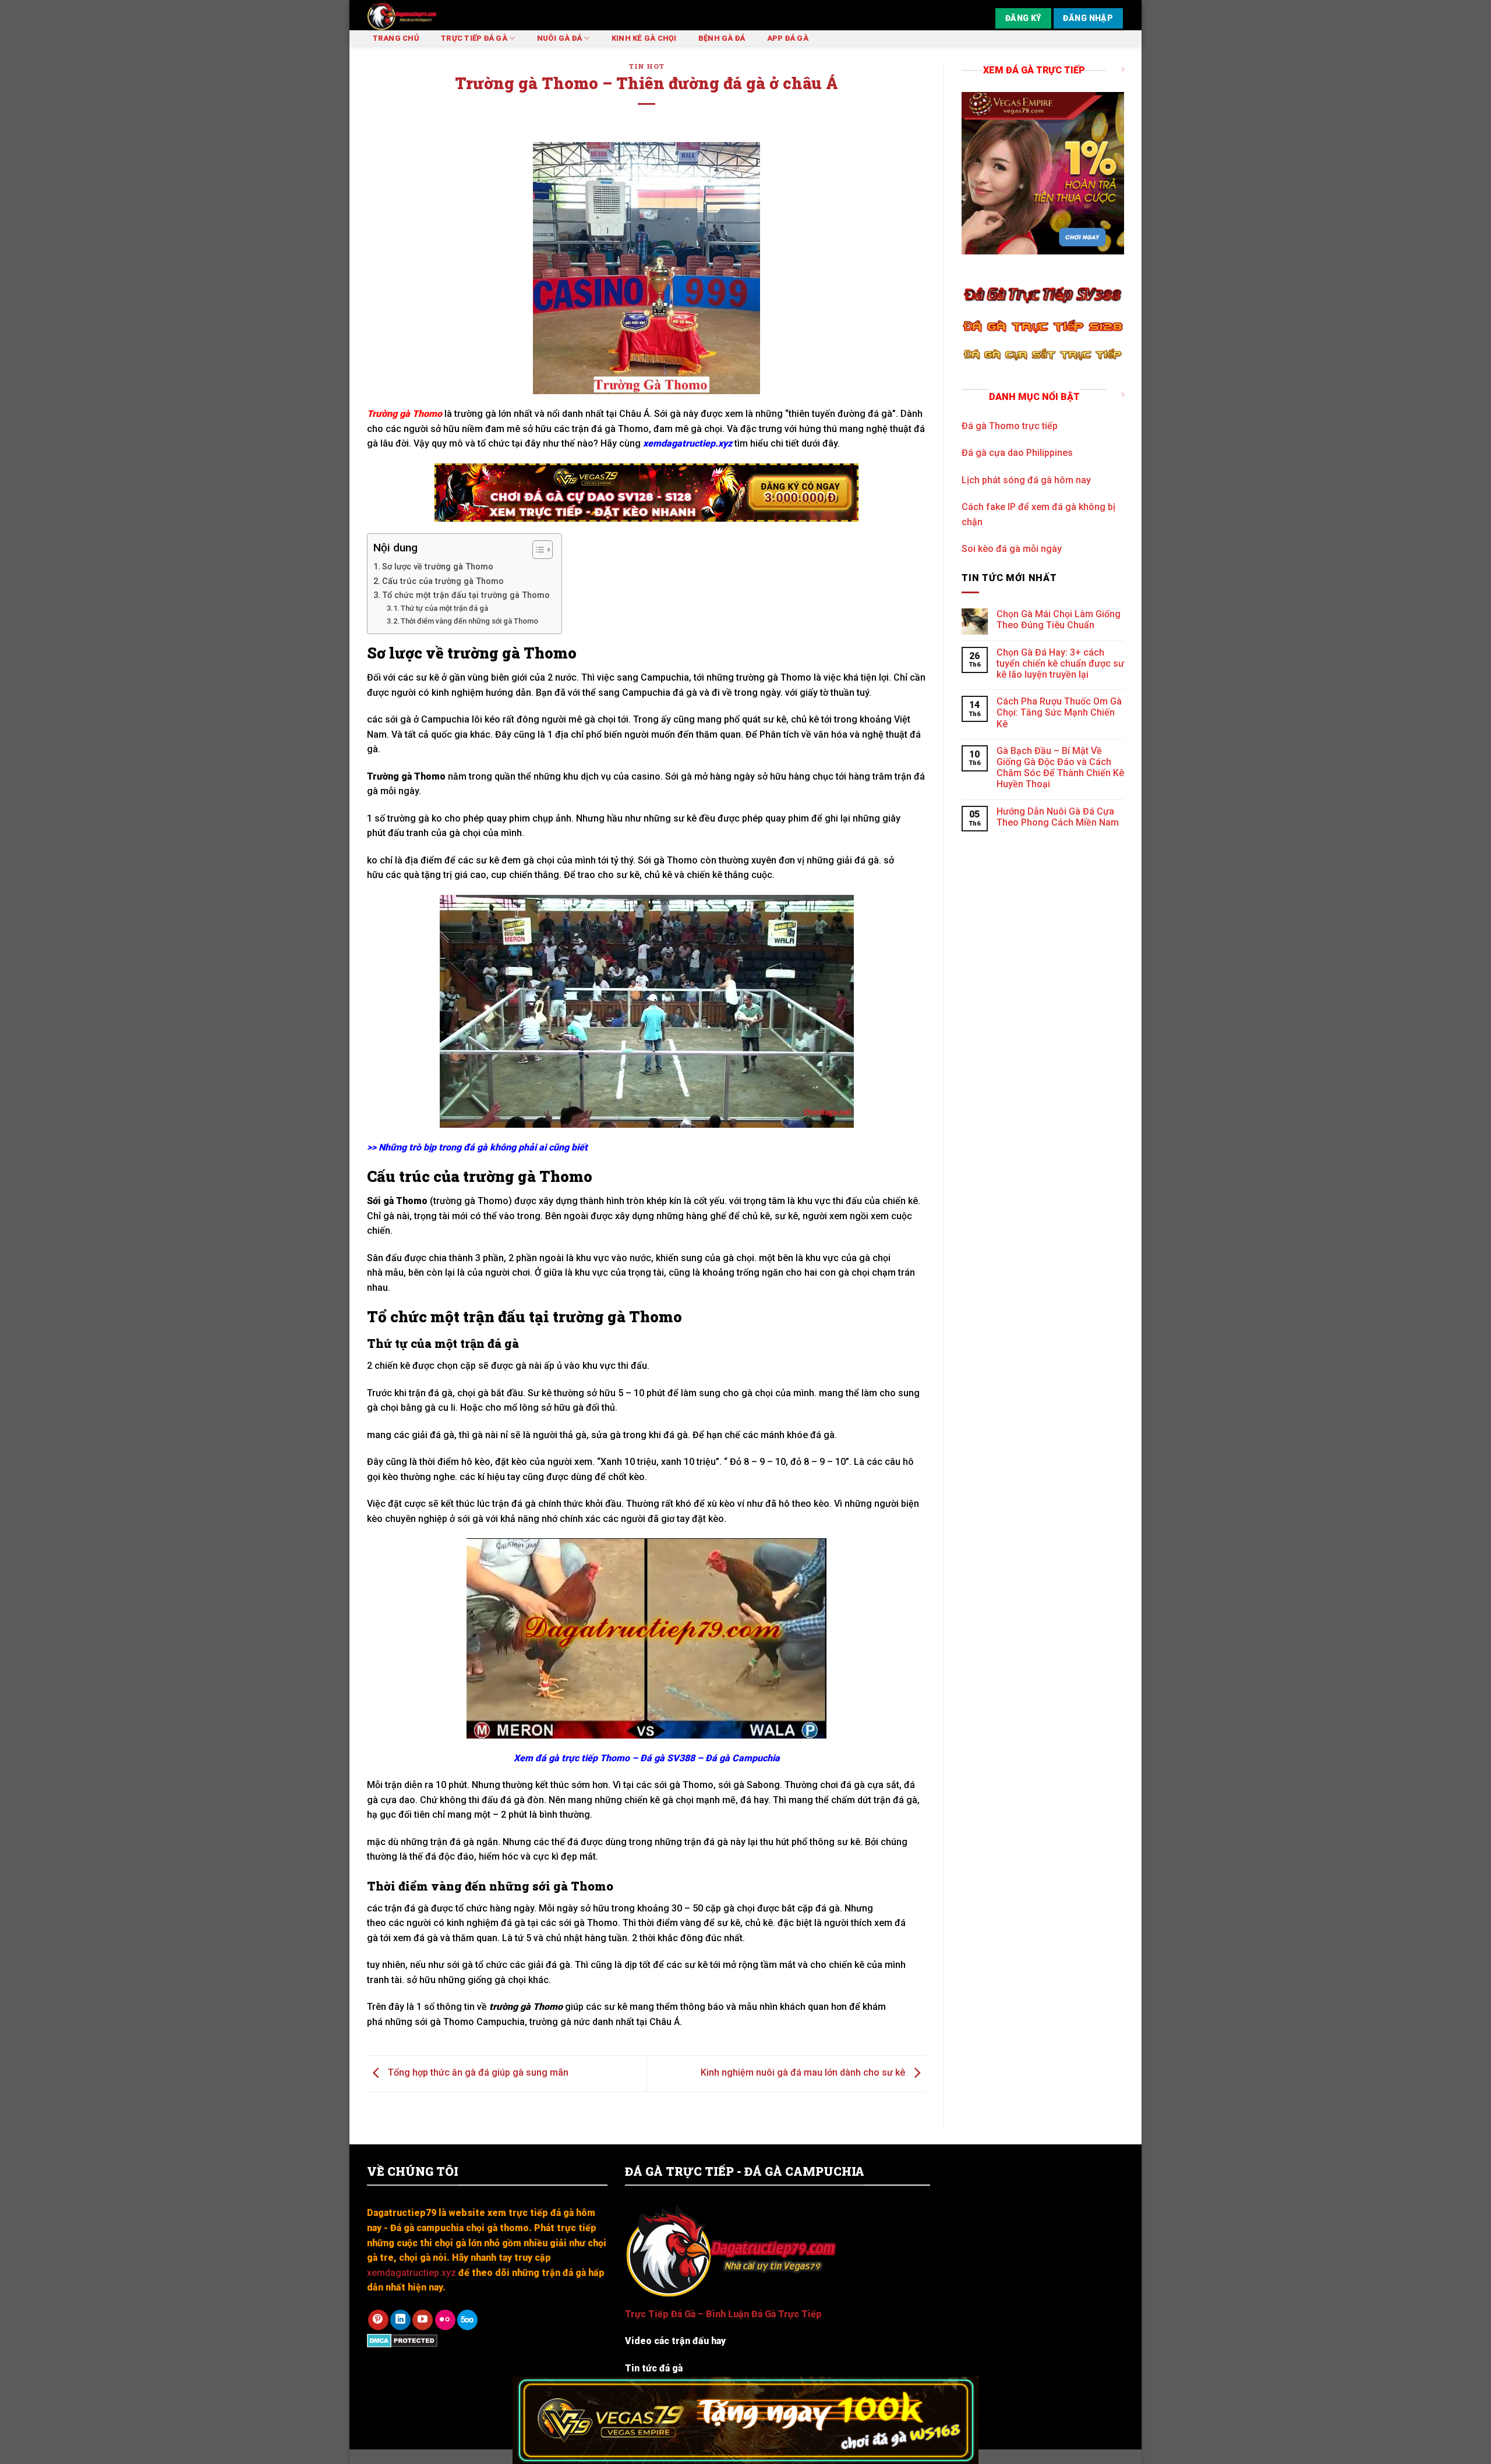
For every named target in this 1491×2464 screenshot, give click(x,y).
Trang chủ (396, 38)
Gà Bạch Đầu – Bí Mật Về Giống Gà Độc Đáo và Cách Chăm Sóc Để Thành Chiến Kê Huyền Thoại (1060, 768)
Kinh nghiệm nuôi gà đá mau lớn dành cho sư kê (804, 2073)
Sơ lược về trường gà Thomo (438, 567)
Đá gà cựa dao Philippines (1017, 453)
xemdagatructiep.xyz (688, 443)
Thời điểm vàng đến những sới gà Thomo (469, 621)
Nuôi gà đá (560, 38)
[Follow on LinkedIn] (400, 2320)
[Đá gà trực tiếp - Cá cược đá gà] (436, 15)
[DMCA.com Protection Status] (402, 2340)
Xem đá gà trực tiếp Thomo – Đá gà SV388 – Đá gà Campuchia (647, 1758)
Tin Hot (646, 66)
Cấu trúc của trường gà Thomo (443, 581)
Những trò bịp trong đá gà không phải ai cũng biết (483, 1147)
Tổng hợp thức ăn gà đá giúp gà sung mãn (477, 2073)
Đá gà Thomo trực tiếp (1010, 426)
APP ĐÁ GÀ (788, 38)
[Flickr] (445, 2320)
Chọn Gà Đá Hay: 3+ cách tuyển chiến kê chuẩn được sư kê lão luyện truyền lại (1060, 663)
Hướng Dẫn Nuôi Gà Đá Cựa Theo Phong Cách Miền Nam (1058, 817)
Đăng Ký (1023, 18)
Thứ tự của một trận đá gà (444, 608)
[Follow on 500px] (467, 2320)
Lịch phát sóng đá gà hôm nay (1026, 480)
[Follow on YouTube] (423, 2320)
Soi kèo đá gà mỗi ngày (1012, 549)
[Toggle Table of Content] (537, 550)
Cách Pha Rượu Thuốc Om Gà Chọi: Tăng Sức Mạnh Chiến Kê (1059, 712)
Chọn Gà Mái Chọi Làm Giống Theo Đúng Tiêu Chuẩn (1059, 619)
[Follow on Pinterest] (378, 2320)
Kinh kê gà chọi (644, 38)
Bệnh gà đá (722, 38)
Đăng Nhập (1088, 18)
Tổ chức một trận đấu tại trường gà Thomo (466, 595)
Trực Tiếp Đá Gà (474, 38)
